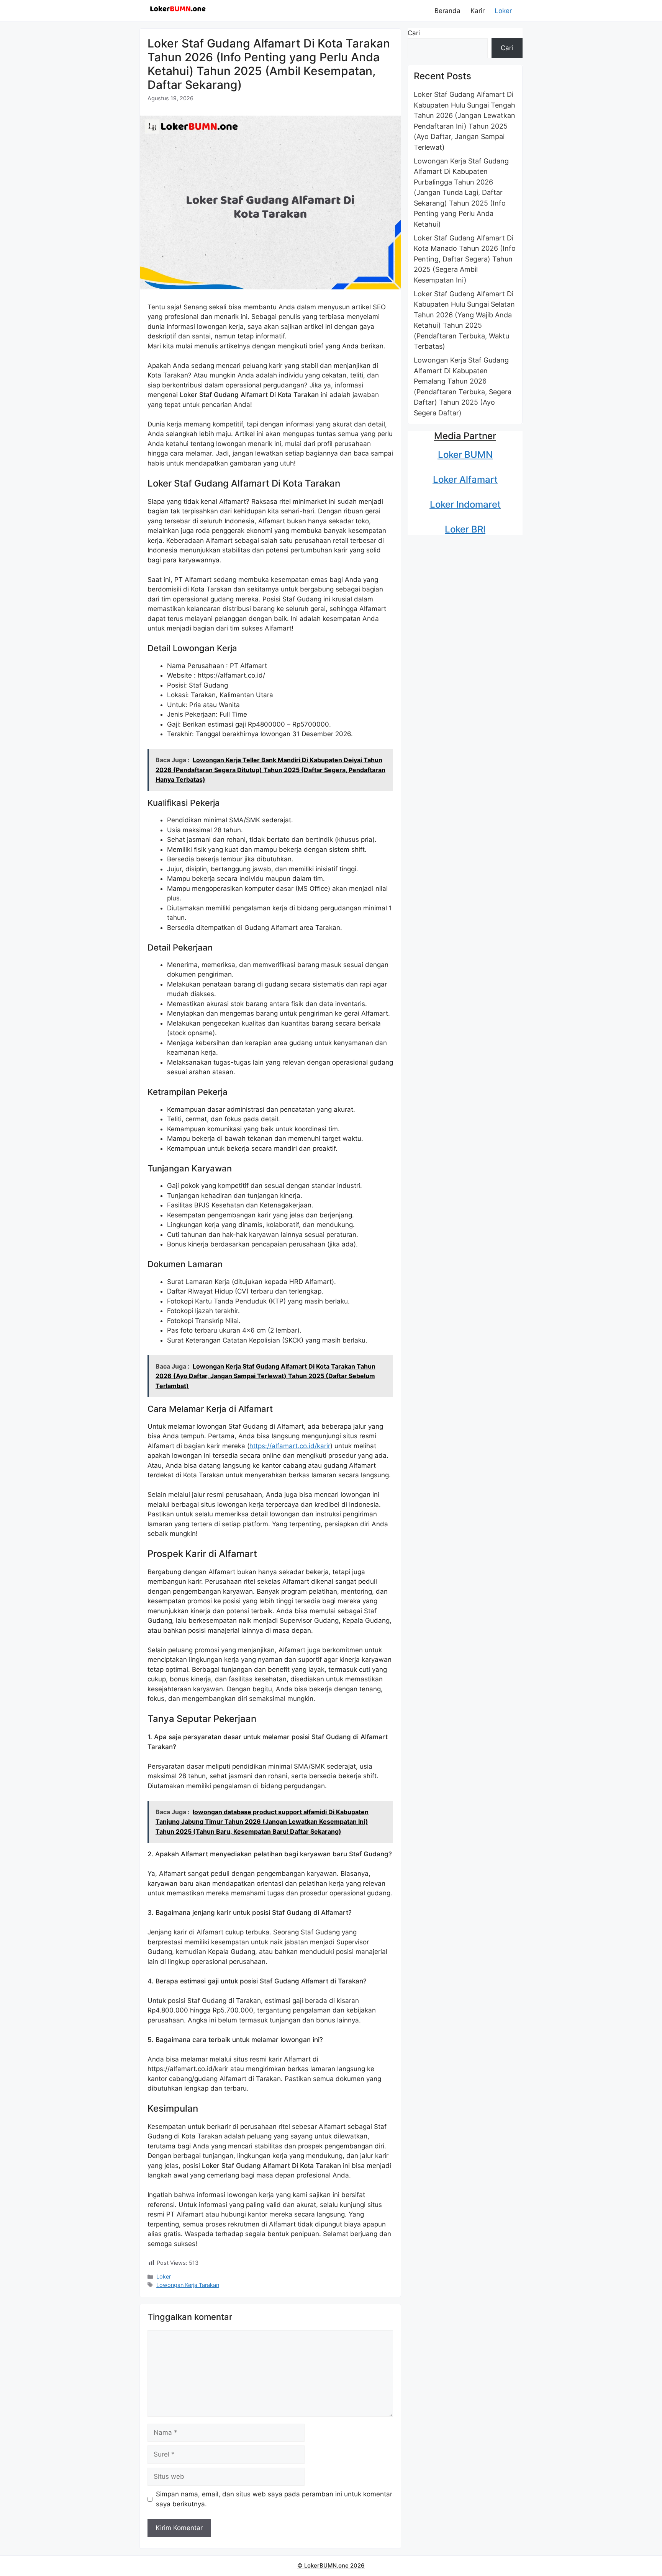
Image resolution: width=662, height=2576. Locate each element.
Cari (414, 33)
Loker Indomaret (465, 504)
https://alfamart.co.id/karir (290, 1446)
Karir (478, 11)
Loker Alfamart (465, 479)
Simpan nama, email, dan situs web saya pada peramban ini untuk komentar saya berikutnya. (274, 2499)
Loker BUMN (465, 455)
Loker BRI (465, 529)
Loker (503, 11)
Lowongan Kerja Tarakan (188, 2285)
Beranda (447, 11)
